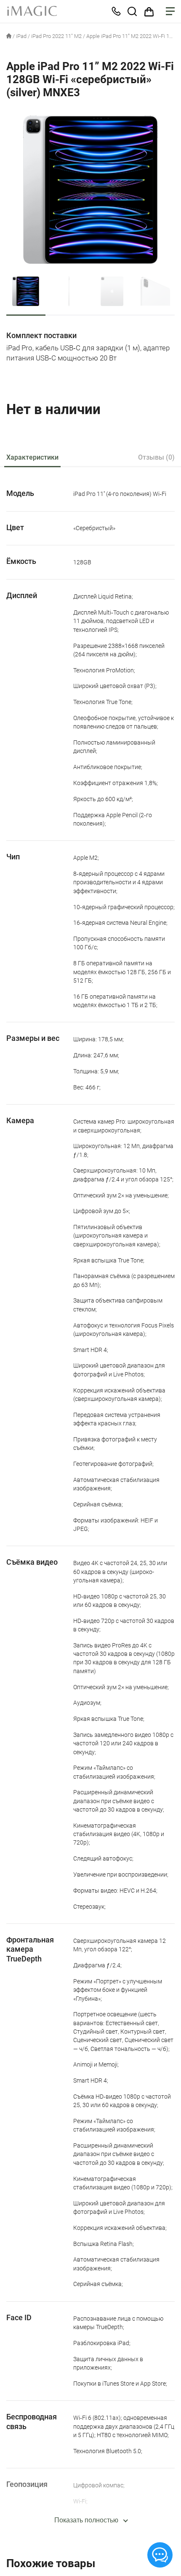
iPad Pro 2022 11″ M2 (56, 36)
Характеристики (32, 457)
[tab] (32, 458)
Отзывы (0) (156, 457)
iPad (21, 36)
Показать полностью (86, 2520)
